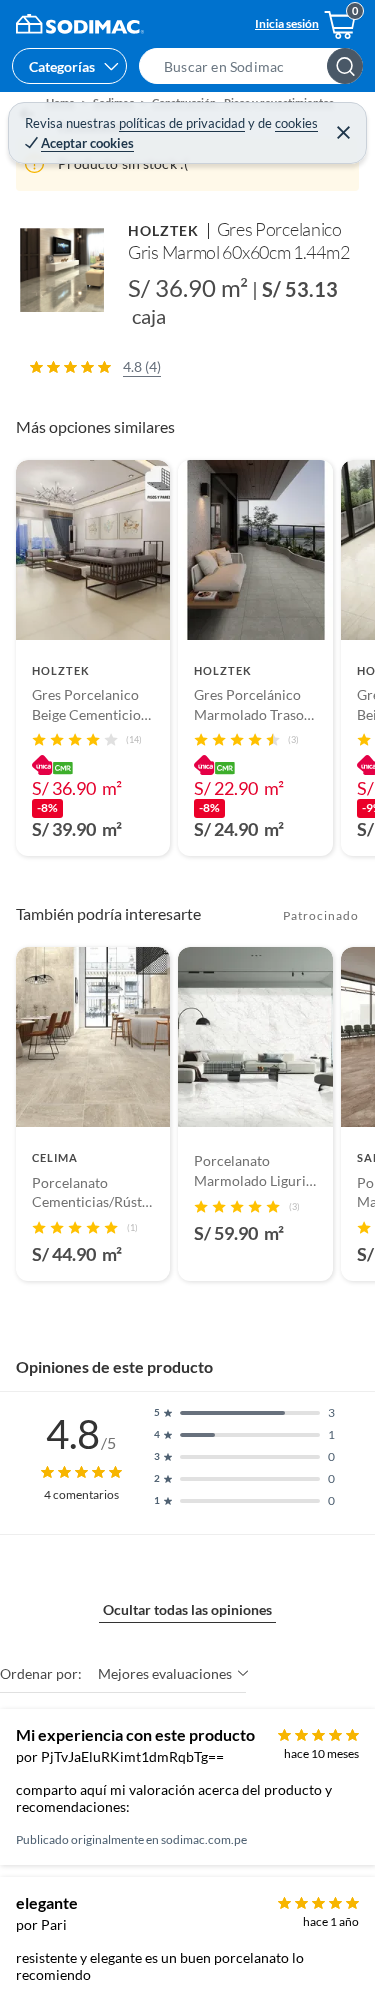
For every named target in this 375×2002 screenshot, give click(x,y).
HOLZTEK (164, 230)
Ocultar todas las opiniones (187, 1609)
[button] (257, 66)
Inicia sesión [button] (287, 23)
